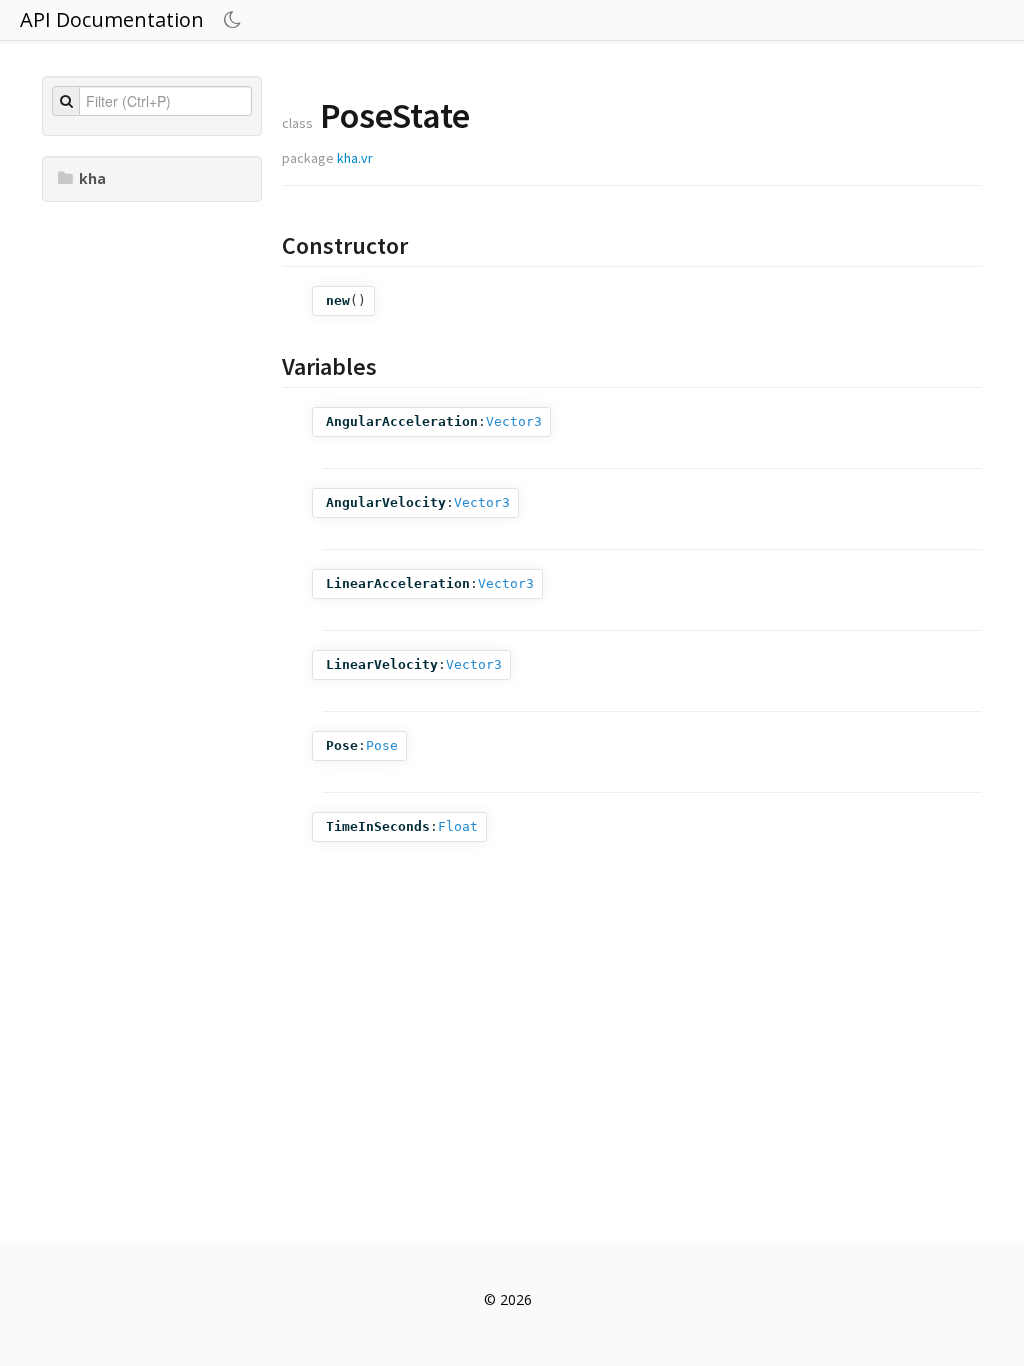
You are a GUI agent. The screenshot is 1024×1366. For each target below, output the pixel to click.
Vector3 (514, 421)
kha (92, 178)
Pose (382, 745)
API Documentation (112, 19)
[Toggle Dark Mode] (235, 20)
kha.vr (355, 158)
